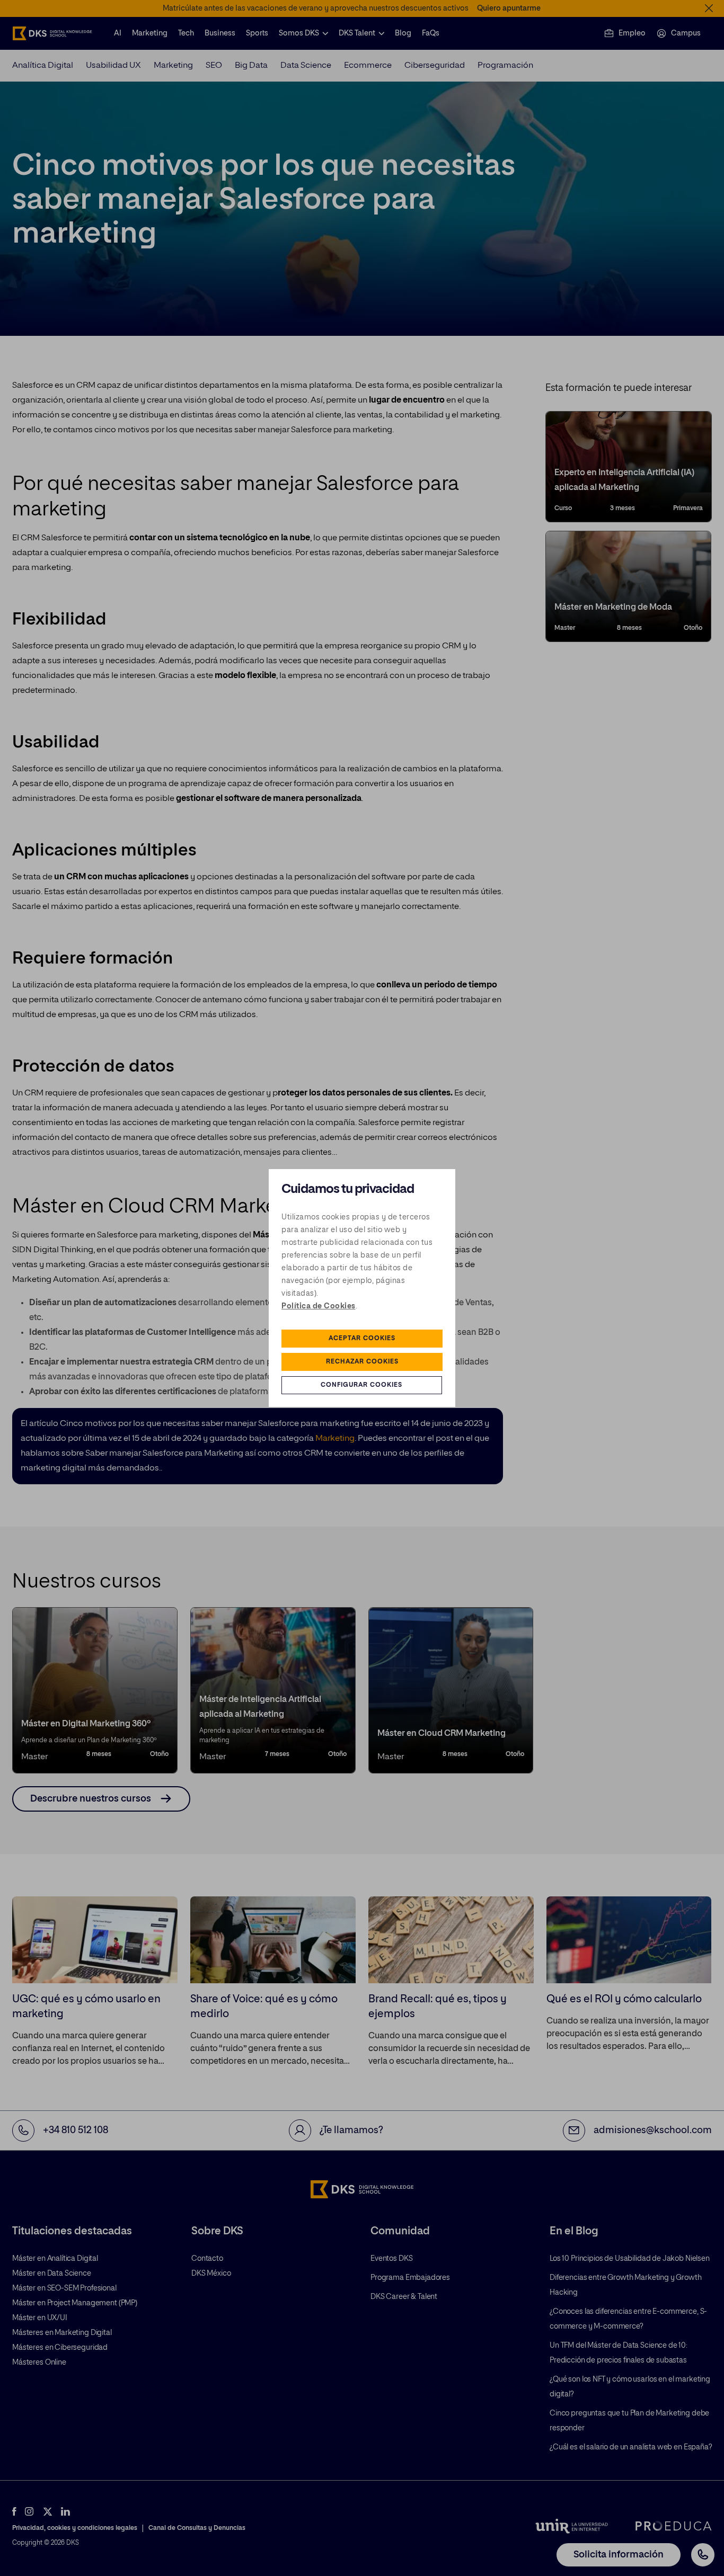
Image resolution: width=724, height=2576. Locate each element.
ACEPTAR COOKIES (362, 1339)
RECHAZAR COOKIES (362, 1362)
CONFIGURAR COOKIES (361, 1385)
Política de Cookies (319, 1306)
